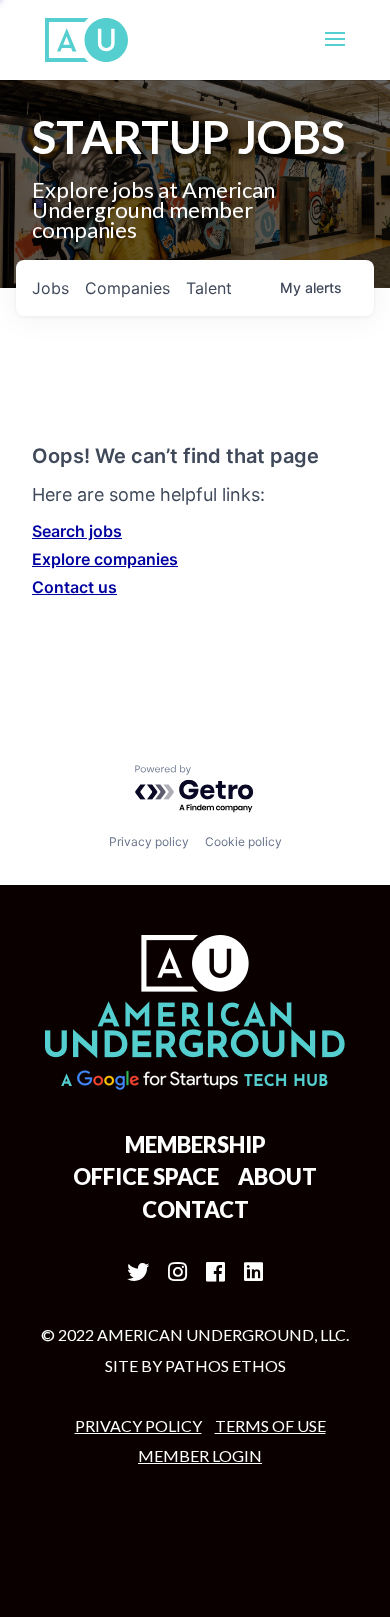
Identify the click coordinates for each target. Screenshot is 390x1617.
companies (127, 288)
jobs (50, 288)
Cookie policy (243, 841)
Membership (195, 1144)
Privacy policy (149, 841)
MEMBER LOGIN (200, 1455)
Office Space (146, 1176)
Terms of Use (270, 1425)
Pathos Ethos (225, 1365)
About (277, 1176)
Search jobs (77, 531)
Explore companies (105, 559)
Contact (195, 1209)
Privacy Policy (138, 1425)
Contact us (74, 587)
